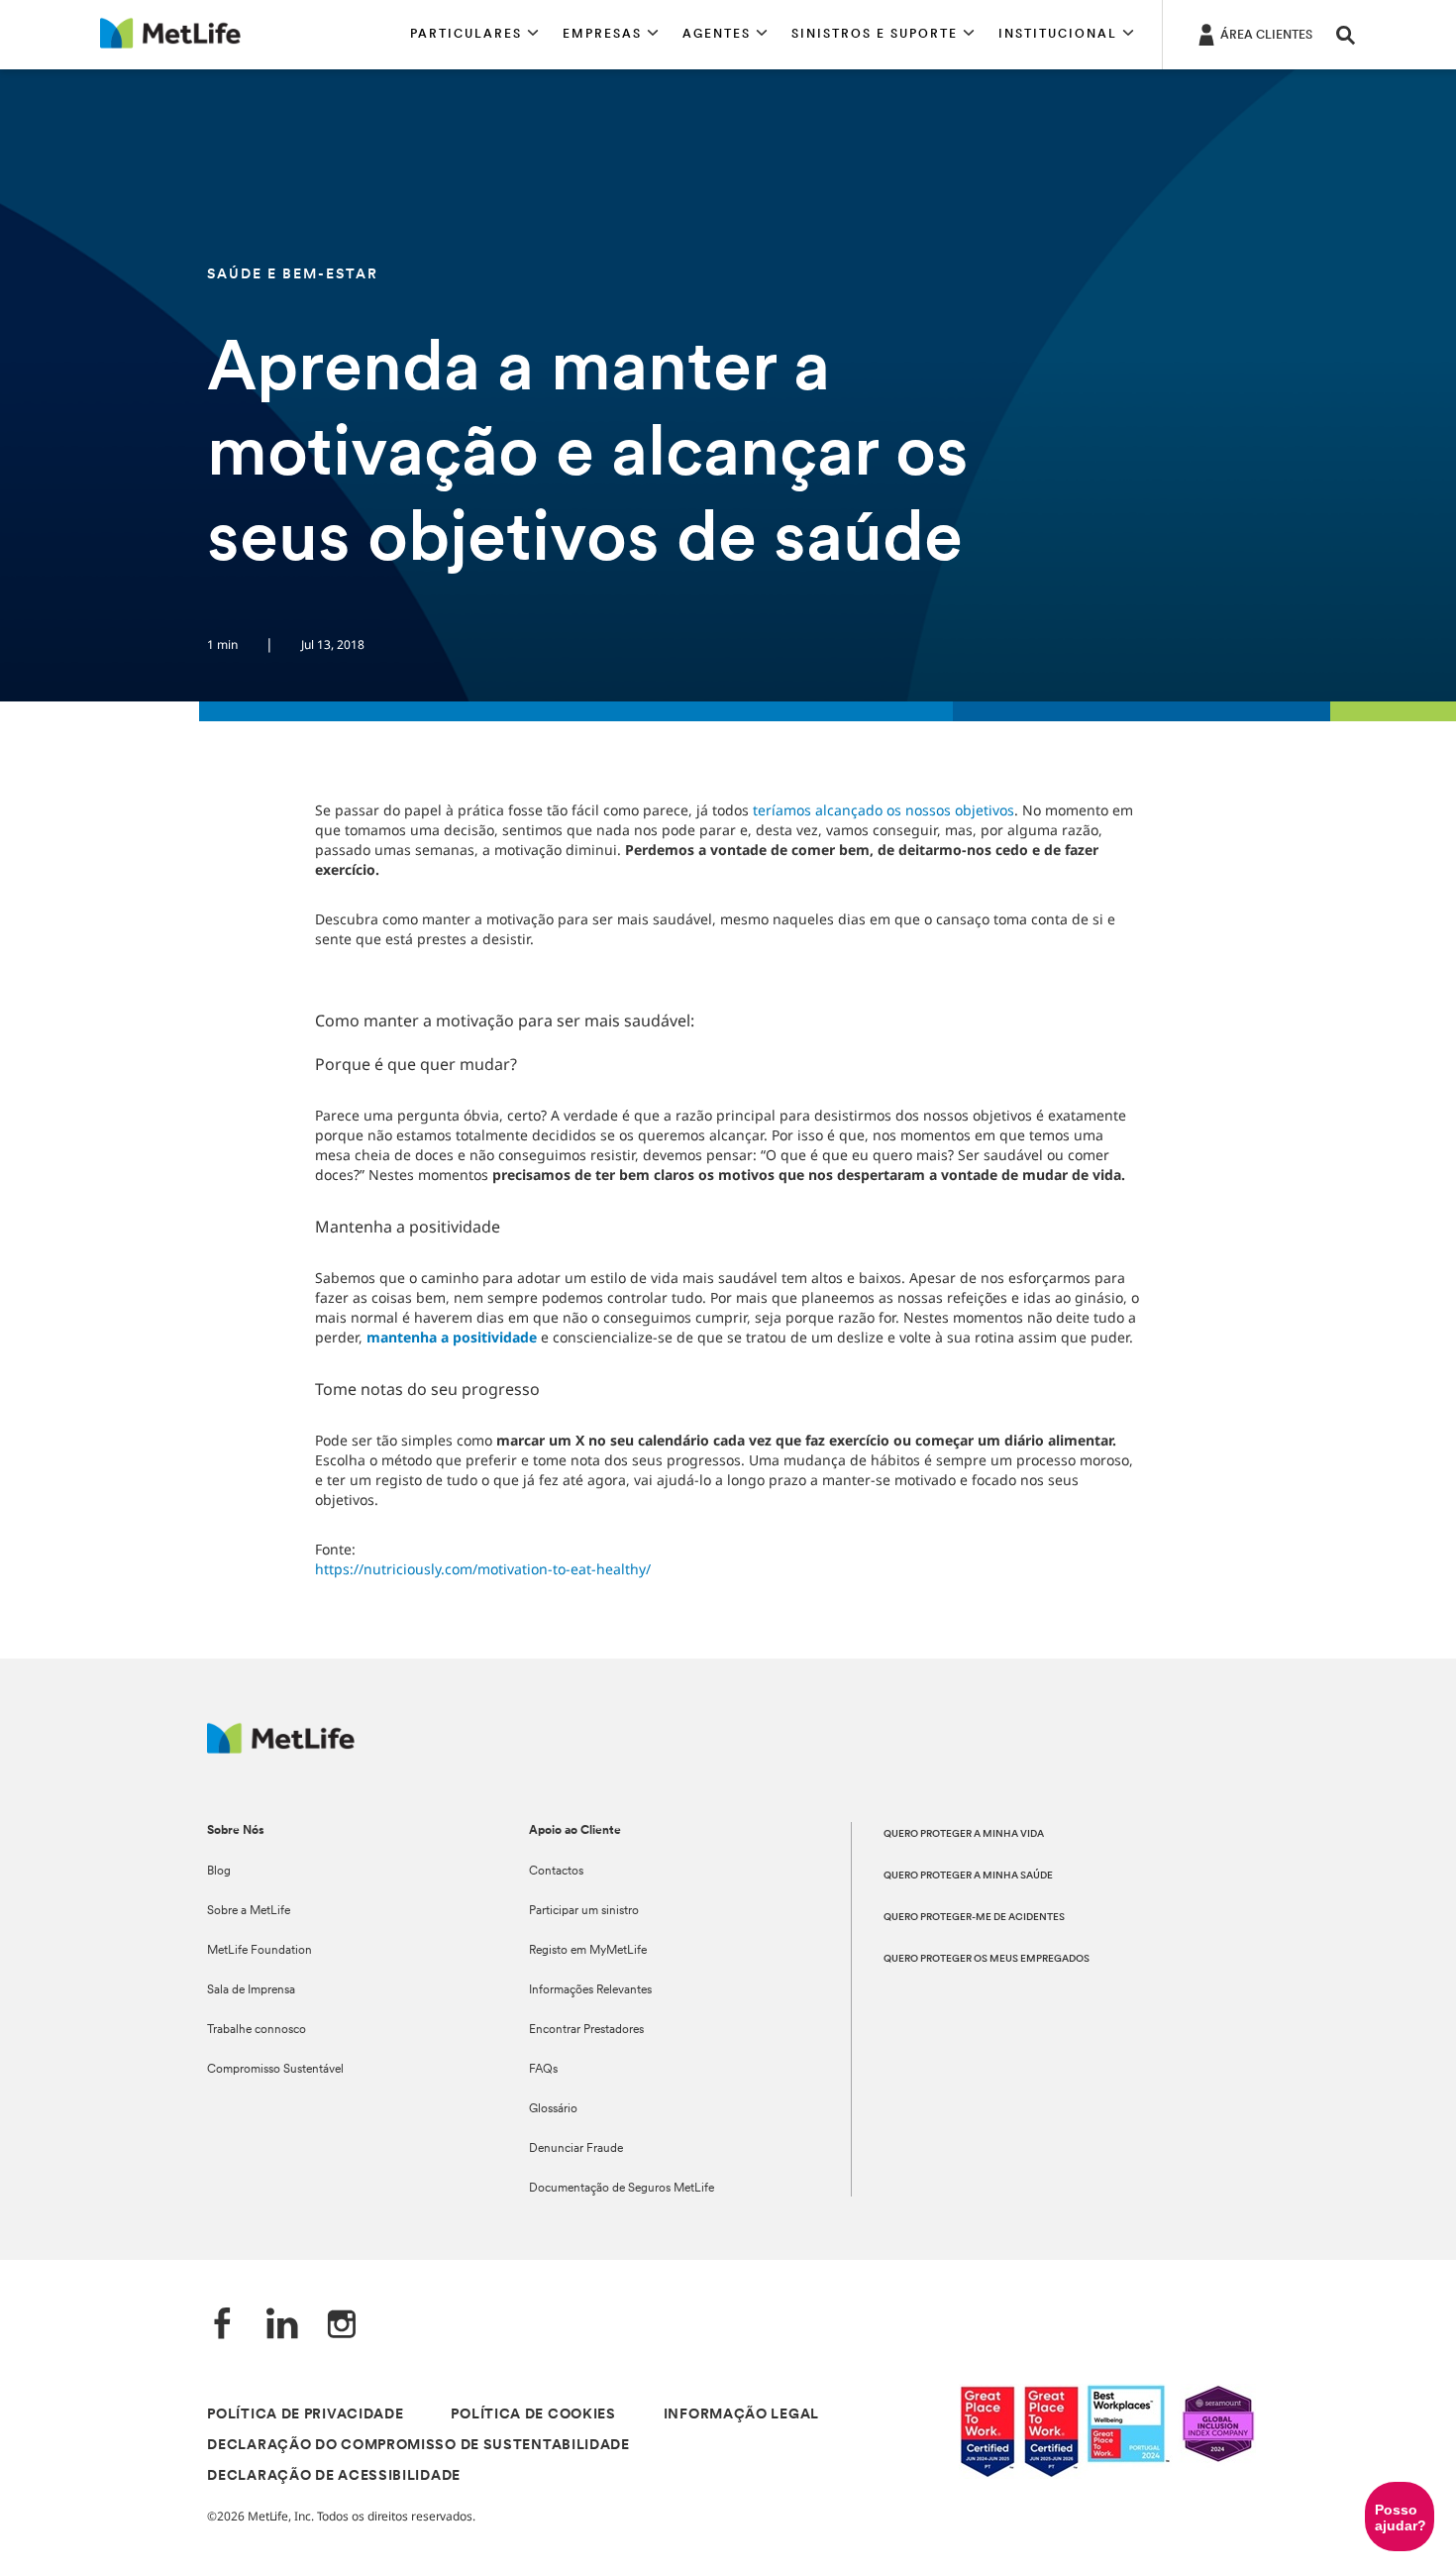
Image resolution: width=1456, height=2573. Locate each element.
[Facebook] (223, 2326)
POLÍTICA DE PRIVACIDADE (305, 2415)
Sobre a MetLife (249, 1911)
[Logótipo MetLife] (281, 1748)
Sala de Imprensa (251, 1990)
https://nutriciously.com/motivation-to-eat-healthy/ (483, 1569)
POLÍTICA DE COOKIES (533, 2415)
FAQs (543, 2070)
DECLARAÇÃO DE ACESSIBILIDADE (334, 2476)
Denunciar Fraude (576, 2149)
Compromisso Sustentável (275, 2070)
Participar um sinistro (584, 1911)
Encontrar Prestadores (586, 2030)
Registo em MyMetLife (588, 1951)
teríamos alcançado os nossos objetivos (884, 810)
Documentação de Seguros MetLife (622, 2189)
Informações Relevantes (590, 1990)
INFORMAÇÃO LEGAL (741, 2415)
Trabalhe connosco (257, 2030)
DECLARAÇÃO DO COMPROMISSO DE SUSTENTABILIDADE (418, 2446)
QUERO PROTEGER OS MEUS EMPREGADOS (987, 1959)
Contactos (556, 1872)
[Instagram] (342, 2326)
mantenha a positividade (452, 1337)
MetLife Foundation (260, 1951)
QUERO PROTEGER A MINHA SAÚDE (968, 1876)
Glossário (553, 2109)
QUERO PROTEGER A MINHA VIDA (964, 1834)
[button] (474, 35)
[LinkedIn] (282, 2326)
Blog (219, 1872)
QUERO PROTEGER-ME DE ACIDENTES (974, 1918)
